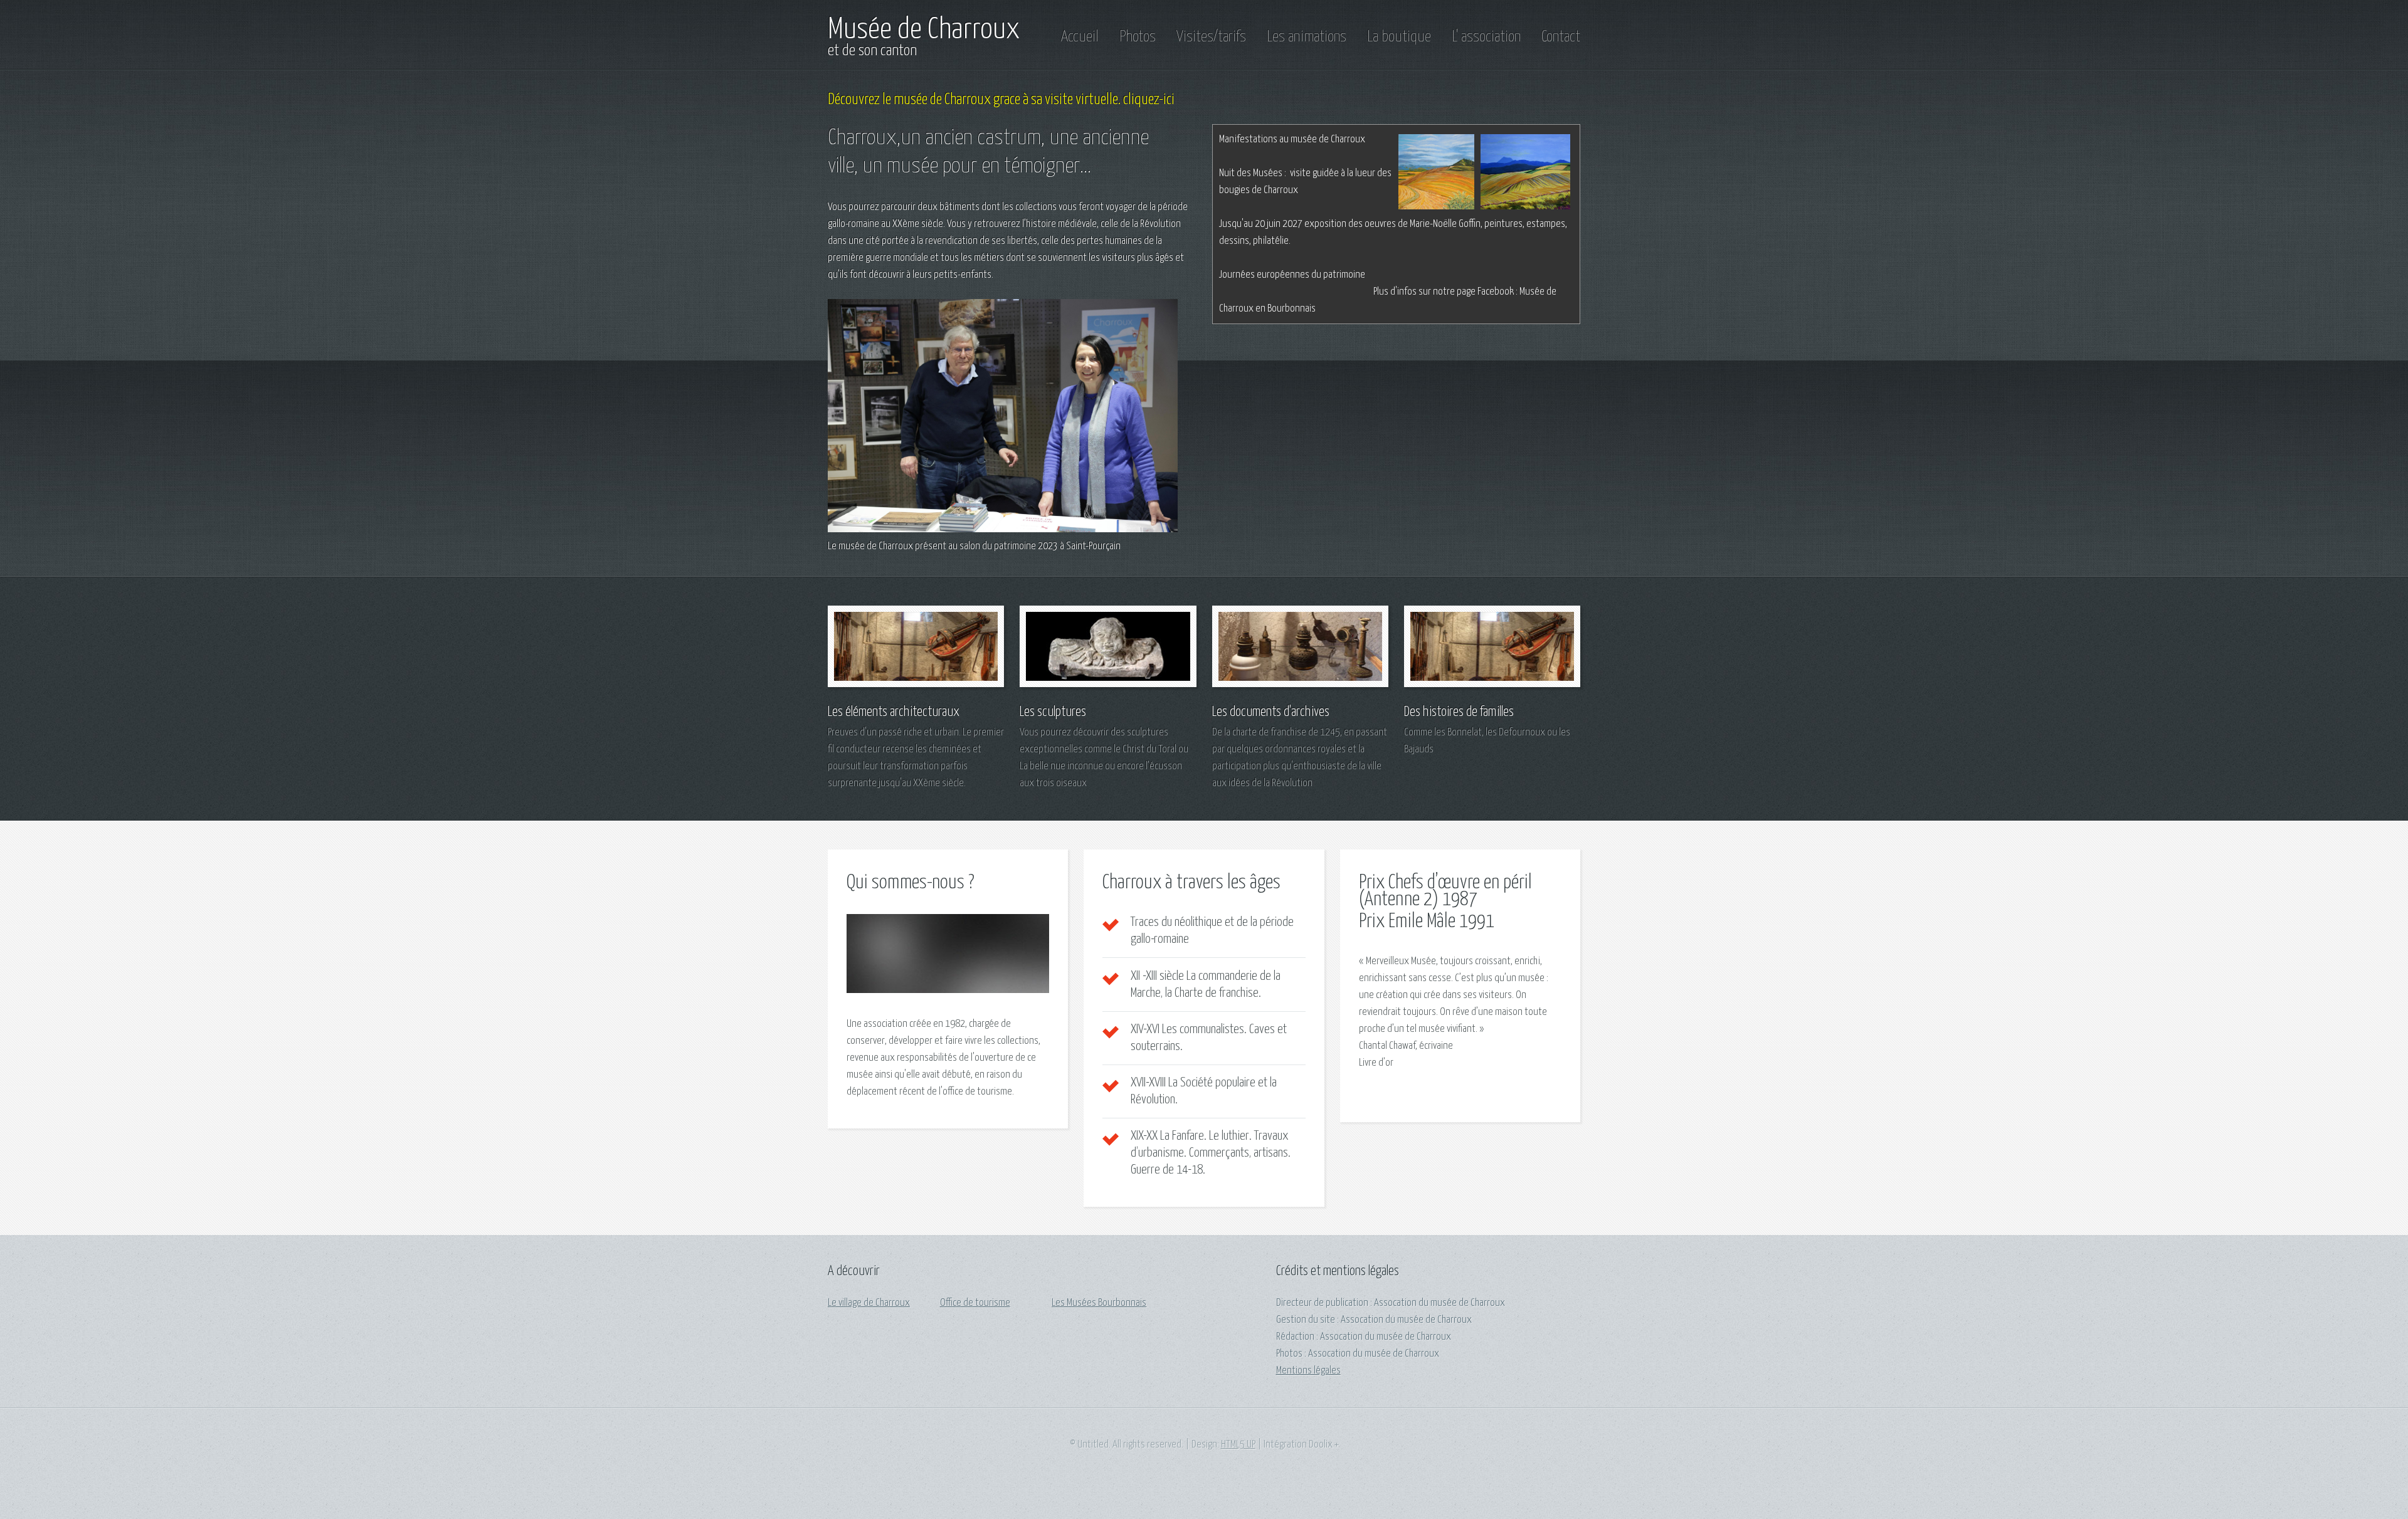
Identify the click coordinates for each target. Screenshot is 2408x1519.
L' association (1486, 37)
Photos (1138, 37)
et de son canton (872, 51)
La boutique (1399, 37)
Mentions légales (1308, 1371)
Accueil (1080, 37)
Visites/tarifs (1211, 37)
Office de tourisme (975, 1303)
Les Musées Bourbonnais (1099, 1303)
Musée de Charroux (924, 30)
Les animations (1307, 37)
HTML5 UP (1238, 1445)
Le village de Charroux (869, 1303)
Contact (1561, 37)
